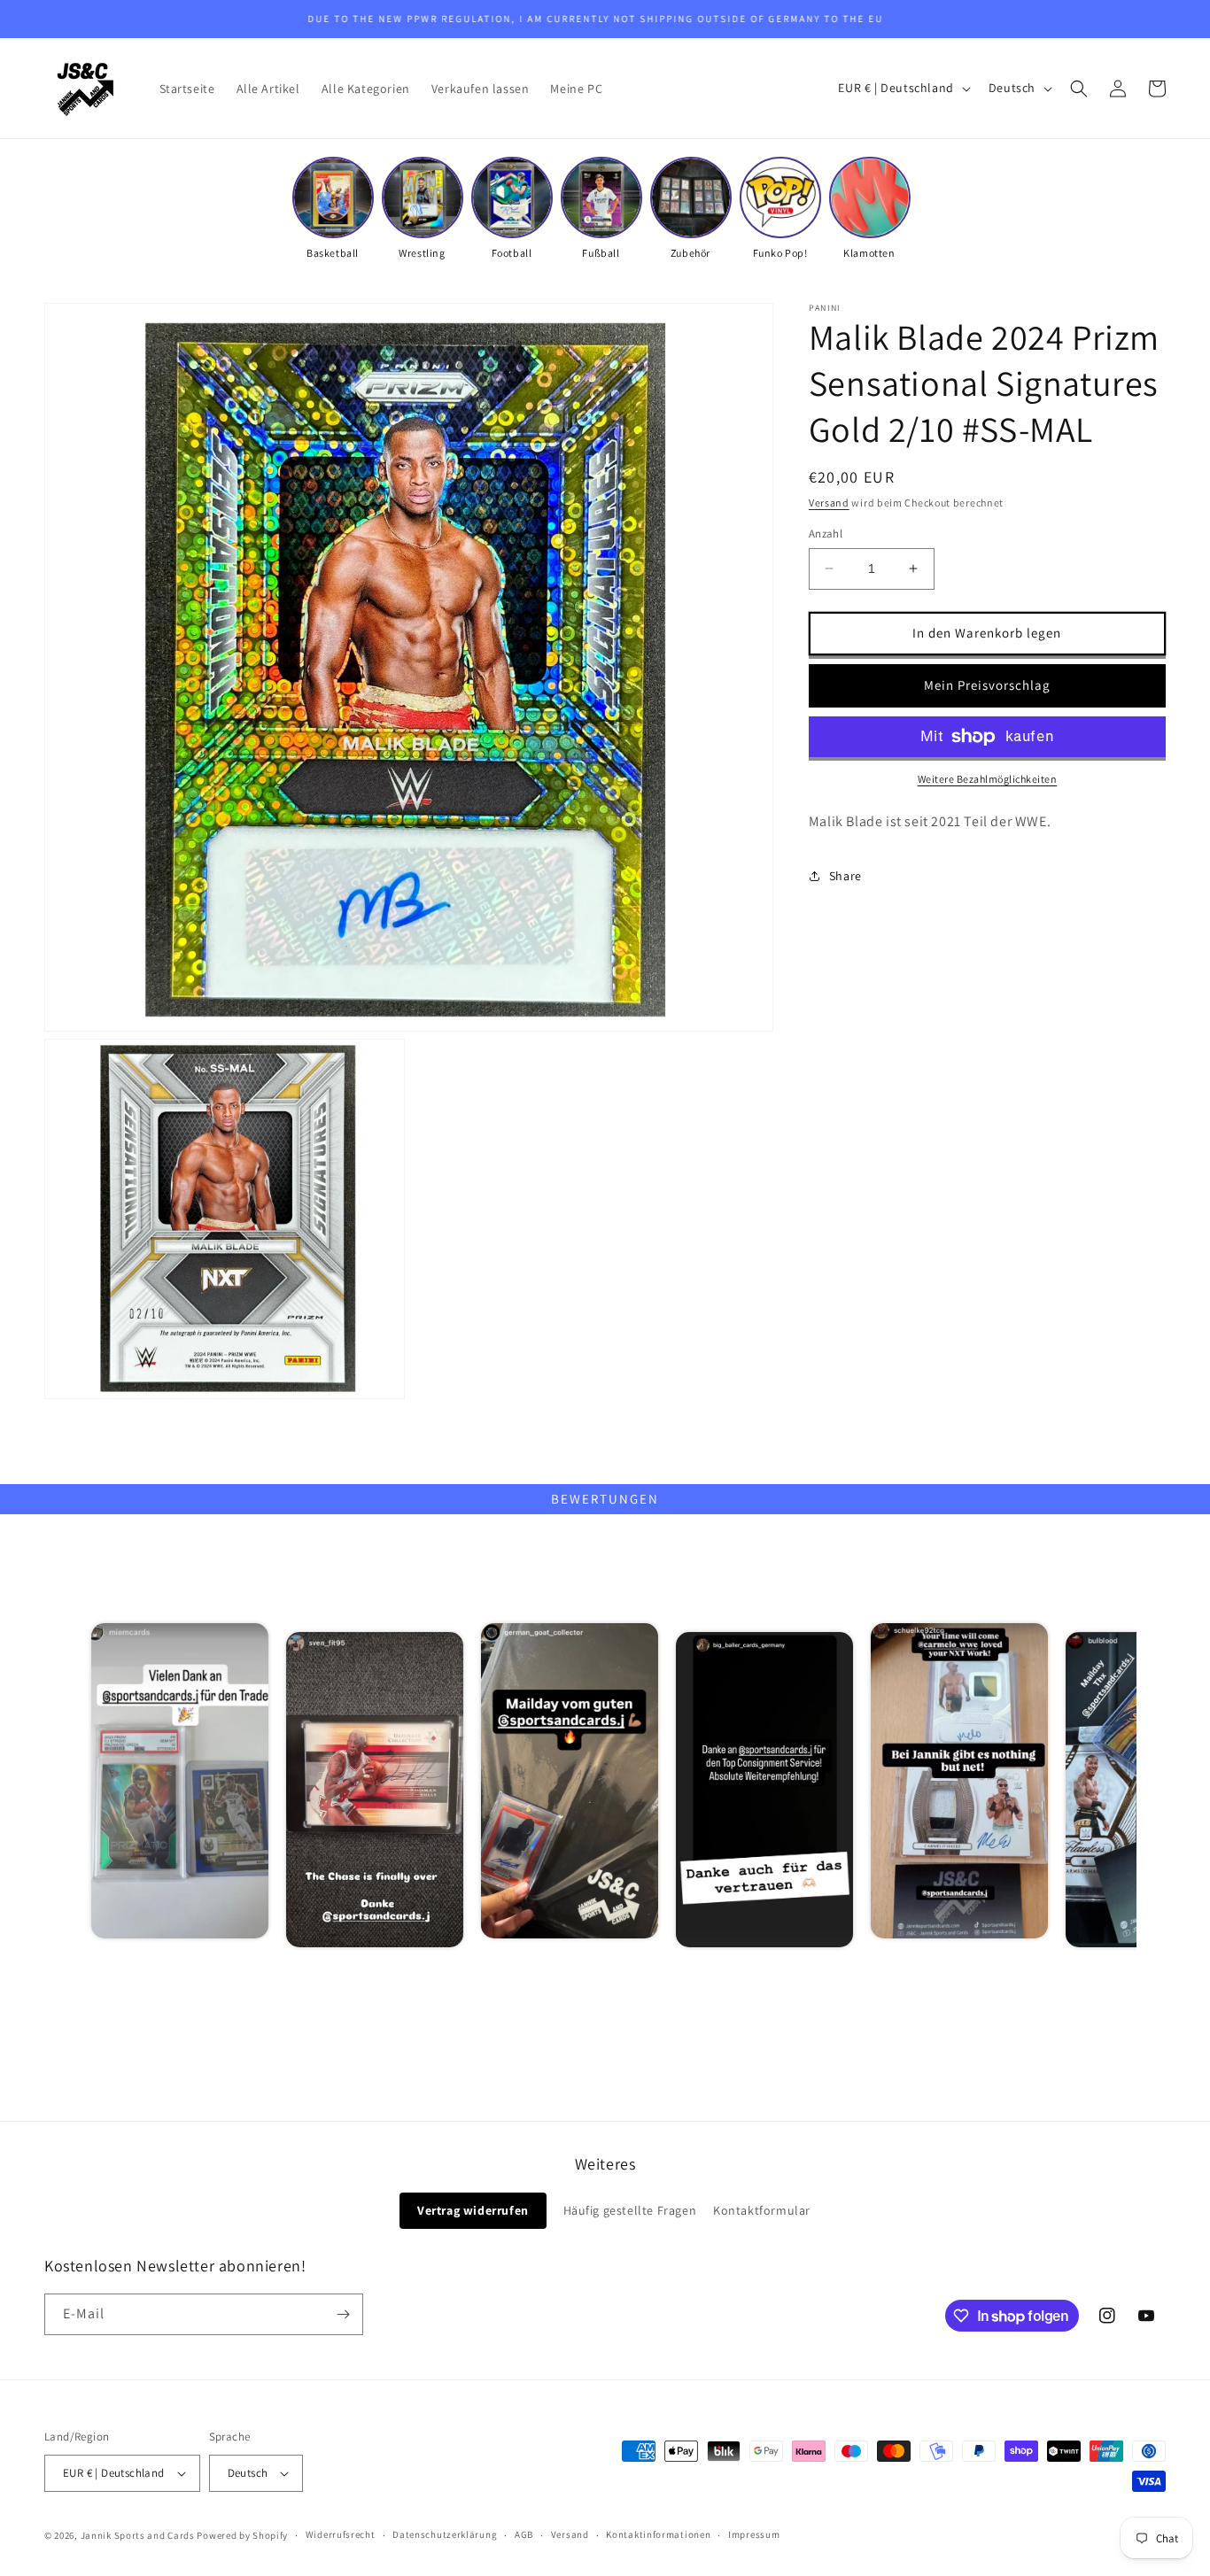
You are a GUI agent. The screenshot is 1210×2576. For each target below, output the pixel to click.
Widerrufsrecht (341, 2534)
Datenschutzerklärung (445, 2534)
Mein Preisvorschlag (987, 685)
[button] (1079, 89)
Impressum (754, 2534)
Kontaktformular (762, 2210)
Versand (829, 503)
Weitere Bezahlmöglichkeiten (988, 779)
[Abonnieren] (343, 2314)
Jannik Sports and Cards (138, 2535)
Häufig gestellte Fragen (630, 2210)
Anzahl (826, 534)
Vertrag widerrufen (473, 2210)
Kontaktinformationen (658, 2534)
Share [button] (845, 876)
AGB (524, 2534)
